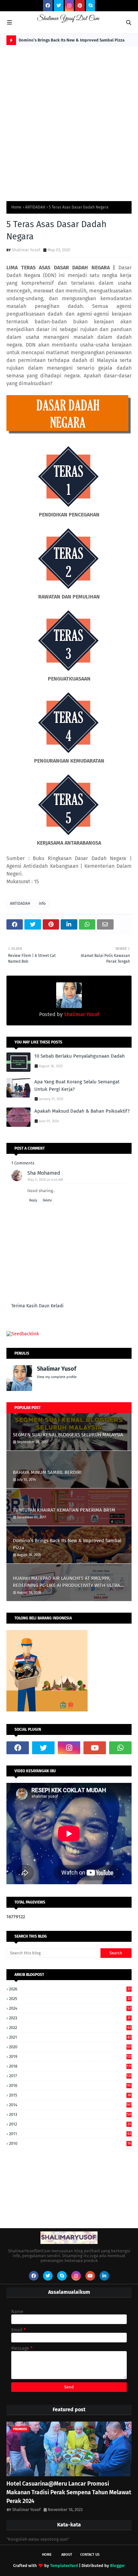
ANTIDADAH (35, 207)
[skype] (91, 6)
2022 (70, 2028)
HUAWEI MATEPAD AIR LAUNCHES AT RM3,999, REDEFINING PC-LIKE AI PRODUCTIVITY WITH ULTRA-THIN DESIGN (67, 1582)
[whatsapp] (120, 1748)
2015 (70, 2095)
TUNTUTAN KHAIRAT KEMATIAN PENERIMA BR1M (64, 1510)
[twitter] (59, 6)
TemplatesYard (64, 2566)
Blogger (117, 2566)
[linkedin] (104, 2276)
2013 (70, 2114)
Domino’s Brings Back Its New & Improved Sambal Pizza (72, 40)
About (67, 2555)
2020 (70, 2047)
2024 (70, 2008)
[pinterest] (80, 6)
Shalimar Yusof (26, 250)
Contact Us (90, 2555)
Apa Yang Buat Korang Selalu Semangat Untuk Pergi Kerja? (77, 1085)
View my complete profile (57, 1377)
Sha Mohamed (44, 1173)
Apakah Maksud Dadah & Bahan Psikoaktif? (82, 1111)
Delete (47, 1200)
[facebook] (48, 6)
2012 (70, 2124)
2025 (70, 1999)
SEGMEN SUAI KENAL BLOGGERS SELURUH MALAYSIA (68, 1435)
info (42, 903)
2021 (70, 2037)
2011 (70, 2134)
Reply (33, 1200)
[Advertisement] (69, 119)
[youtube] (95, 1748)
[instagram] (69, 6)
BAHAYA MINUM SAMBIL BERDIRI (47, 1472)
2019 (70, 2057)
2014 (70, 2105)
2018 (70, 2066)
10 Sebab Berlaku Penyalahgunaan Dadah (80, 1056)
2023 (70, 2018)
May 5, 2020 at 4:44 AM (45, 1180)
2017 (70, 2076)
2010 (70, 2143)
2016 (70, 2085)
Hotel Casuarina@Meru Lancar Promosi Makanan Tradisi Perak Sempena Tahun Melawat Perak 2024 (69, 2492)
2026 (70, 1989)
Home (16, 207)
